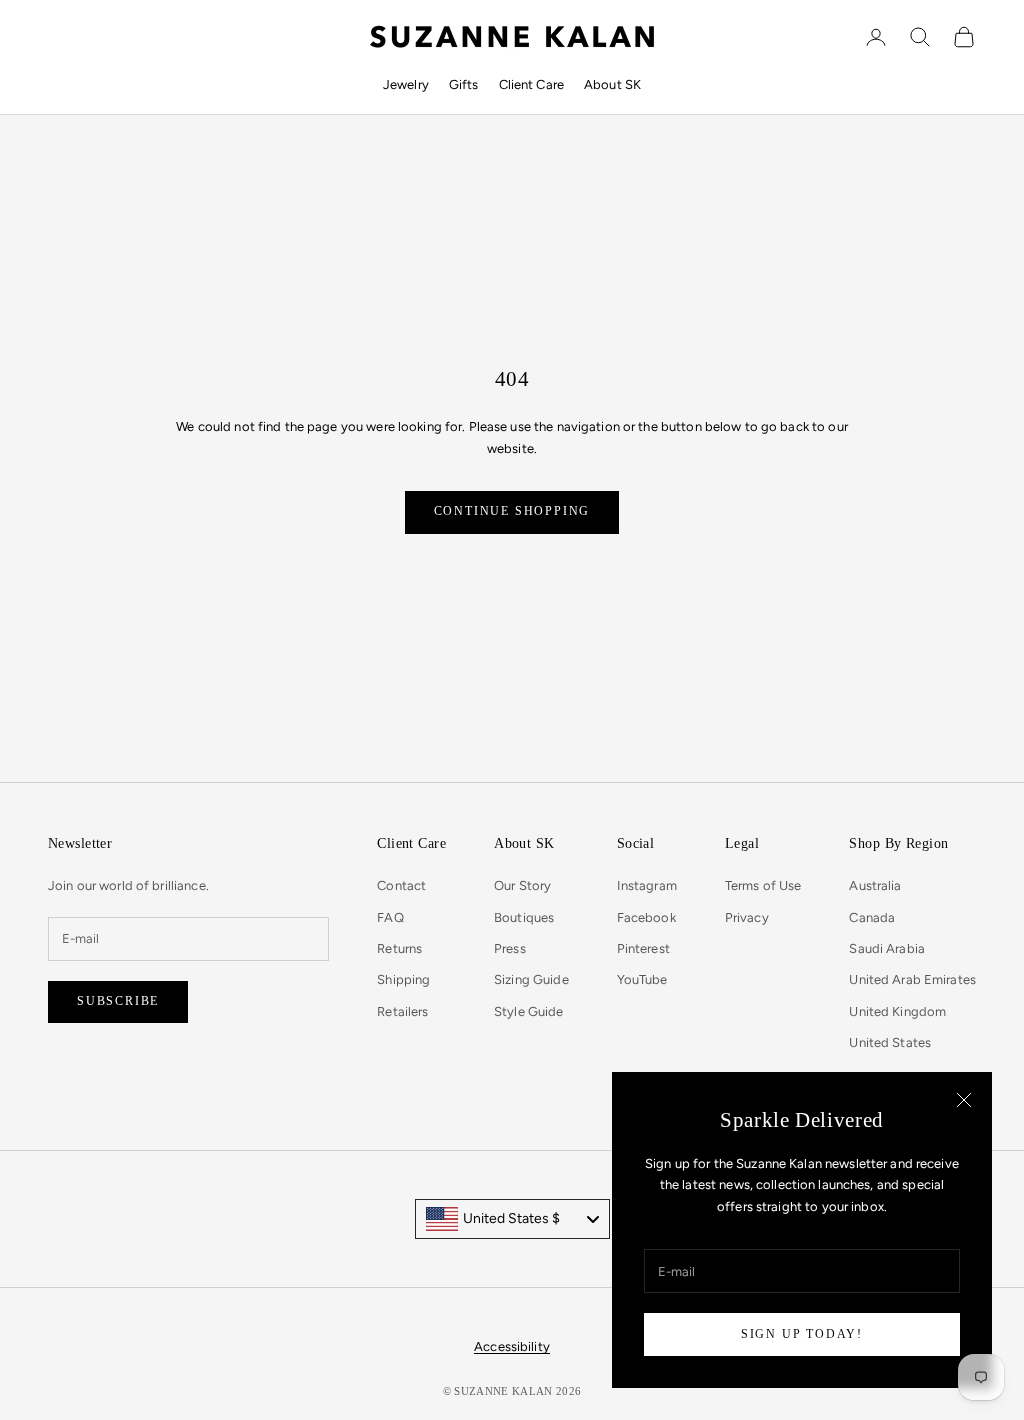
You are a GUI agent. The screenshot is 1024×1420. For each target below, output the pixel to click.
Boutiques (524, 917)
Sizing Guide (531, 979)
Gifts (464, 84)
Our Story (522, 885)
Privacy (747, 917)
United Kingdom (897, 1011)
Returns (399, 948)
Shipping (403, 979)
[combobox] (512, 1219)
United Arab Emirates (912, 979)
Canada (872, 917)
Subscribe (118, 1001)
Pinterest (643, 948)
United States (890, 1042)
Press (510, 948)
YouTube (642, 979)
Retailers (402, 1011)
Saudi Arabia (887, 948)
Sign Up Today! (802, 1334)
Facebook (646, 917)
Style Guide (528, 1011)
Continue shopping (512, 511)
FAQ (390, 917)
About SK (612, 84)
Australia (875, 885)
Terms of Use (763, 885)
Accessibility (512, 1346)
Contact (401, 885)
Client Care (531, 84)
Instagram (647, 885)
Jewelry (406, 84)
